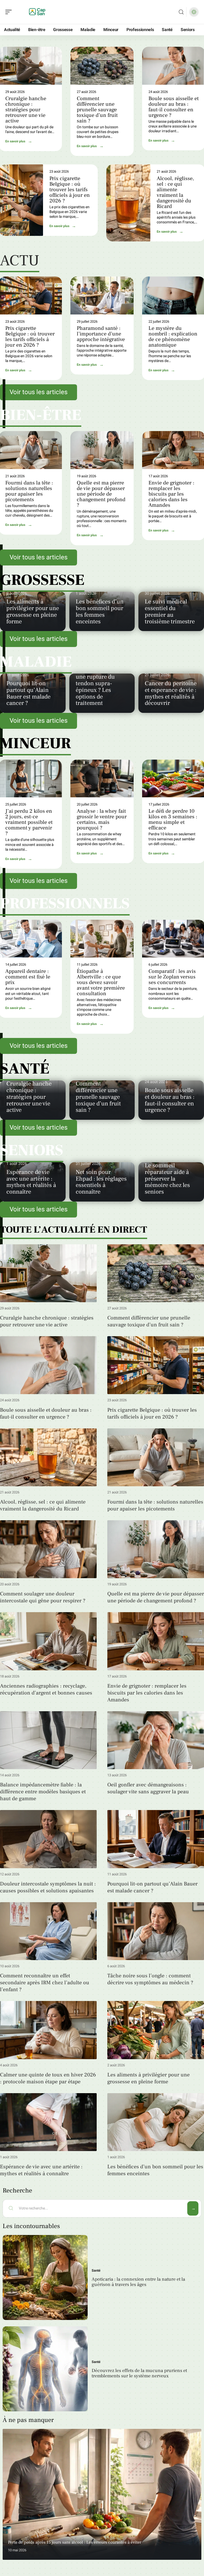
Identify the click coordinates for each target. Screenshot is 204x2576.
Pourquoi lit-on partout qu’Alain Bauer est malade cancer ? (28, 693)
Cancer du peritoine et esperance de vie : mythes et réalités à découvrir (171, 693)
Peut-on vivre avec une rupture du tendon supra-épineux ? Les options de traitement (99, 687)
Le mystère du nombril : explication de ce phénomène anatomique (173, 337)
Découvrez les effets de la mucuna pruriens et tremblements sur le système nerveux (139, 2373)
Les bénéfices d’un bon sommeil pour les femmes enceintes (100, 611)
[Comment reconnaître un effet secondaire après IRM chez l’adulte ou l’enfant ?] (48, 1931)
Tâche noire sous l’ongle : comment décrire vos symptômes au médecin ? (150, 1979)
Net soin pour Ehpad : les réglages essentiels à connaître (101, 1182)
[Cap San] (38, 12)
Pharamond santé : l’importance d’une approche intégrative (101, 334)
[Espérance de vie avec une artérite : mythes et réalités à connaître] (48, 2122)
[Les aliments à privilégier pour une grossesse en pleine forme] (156, 2030)
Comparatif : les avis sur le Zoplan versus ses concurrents (172, 977)
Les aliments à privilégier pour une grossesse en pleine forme (33, 611)
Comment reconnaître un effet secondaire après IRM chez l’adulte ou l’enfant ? (45, 1983)
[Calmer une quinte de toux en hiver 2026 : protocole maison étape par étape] (48, 2030)
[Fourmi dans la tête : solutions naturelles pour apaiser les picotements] (156, 1457)
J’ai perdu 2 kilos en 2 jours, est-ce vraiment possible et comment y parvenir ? (29, 822)
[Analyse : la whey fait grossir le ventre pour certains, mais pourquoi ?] (102, 778)
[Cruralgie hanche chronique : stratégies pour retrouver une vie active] (48, 1273)
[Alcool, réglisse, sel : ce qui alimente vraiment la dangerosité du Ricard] (128, 203)
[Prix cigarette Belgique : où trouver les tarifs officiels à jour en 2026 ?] (156, 1365)
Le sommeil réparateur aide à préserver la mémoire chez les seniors (167, 1179)
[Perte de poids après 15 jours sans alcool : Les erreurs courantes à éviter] (102, 2494)
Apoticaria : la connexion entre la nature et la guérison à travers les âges (138, 2282)
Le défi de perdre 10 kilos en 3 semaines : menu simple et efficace (173, 819)
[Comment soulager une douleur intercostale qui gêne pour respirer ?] (48, 1549)
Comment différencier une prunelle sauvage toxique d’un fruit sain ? (97, 110)
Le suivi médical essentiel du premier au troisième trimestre (170, 611)
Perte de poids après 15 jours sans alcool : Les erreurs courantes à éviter (75, 2542)
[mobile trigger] (10, 12)
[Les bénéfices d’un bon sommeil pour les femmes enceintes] (156, 2122)
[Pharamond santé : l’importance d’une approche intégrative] (102, 295)
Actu (20, 262)
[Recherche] (181, 12)
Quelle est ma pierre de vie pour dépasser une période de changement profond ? (101, 494)
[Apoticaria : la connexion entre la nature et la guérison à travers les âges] (45, 2277)
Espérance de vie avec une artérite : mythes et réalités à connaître (31, 1182)
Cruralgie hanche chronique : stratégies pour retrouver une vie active (26, 110)
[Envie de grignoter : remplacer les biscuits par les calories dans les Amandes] (156, 1641)
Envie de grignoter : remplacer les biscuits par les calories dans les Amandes (171, 494)
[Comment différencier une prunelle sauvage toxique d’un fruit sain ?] (102, 66)
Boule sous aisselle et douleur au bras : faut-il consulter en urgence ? (174, 107)
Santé (96, 2270)
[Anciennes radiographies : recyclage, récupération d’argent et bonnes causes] (48, 1641)
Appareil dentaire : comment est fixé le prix (28, 977)
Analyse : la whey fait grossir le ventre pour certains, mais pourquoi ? (102, 819)
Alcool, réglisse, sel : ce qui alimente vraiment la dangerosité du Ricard (175, 192)
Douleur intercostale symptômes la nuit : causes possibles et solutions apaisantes (48, 1887)
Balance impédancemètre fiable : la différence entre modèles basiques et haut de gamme (43, 1792)
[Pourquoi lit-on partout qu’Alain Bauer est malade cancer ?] (156, 1839)
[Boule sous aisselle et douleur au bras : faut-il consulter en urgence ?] (48, 1365)
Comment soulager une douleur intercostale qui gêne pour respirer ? (43, 1597)
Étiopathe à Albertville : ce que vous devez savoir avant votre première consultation (101, 982)
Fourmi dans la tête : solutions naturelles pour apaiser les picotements (29, 491)
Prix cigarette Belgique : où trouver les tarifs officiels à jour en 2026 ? (70, 190)
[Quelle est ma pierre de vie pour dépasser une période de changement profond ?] (102, 450)
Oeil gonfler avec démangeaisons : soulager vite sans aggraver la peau (148, 1788)
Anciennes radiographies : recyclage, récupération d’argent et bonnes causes (46, 1689)
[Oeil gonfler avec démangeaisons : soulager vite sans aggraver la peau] (156, 1740)
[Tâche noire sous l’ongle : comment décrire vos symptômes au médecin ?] (156, 1931)
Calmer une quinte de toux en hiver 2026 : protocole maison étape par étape (48, 2078)
